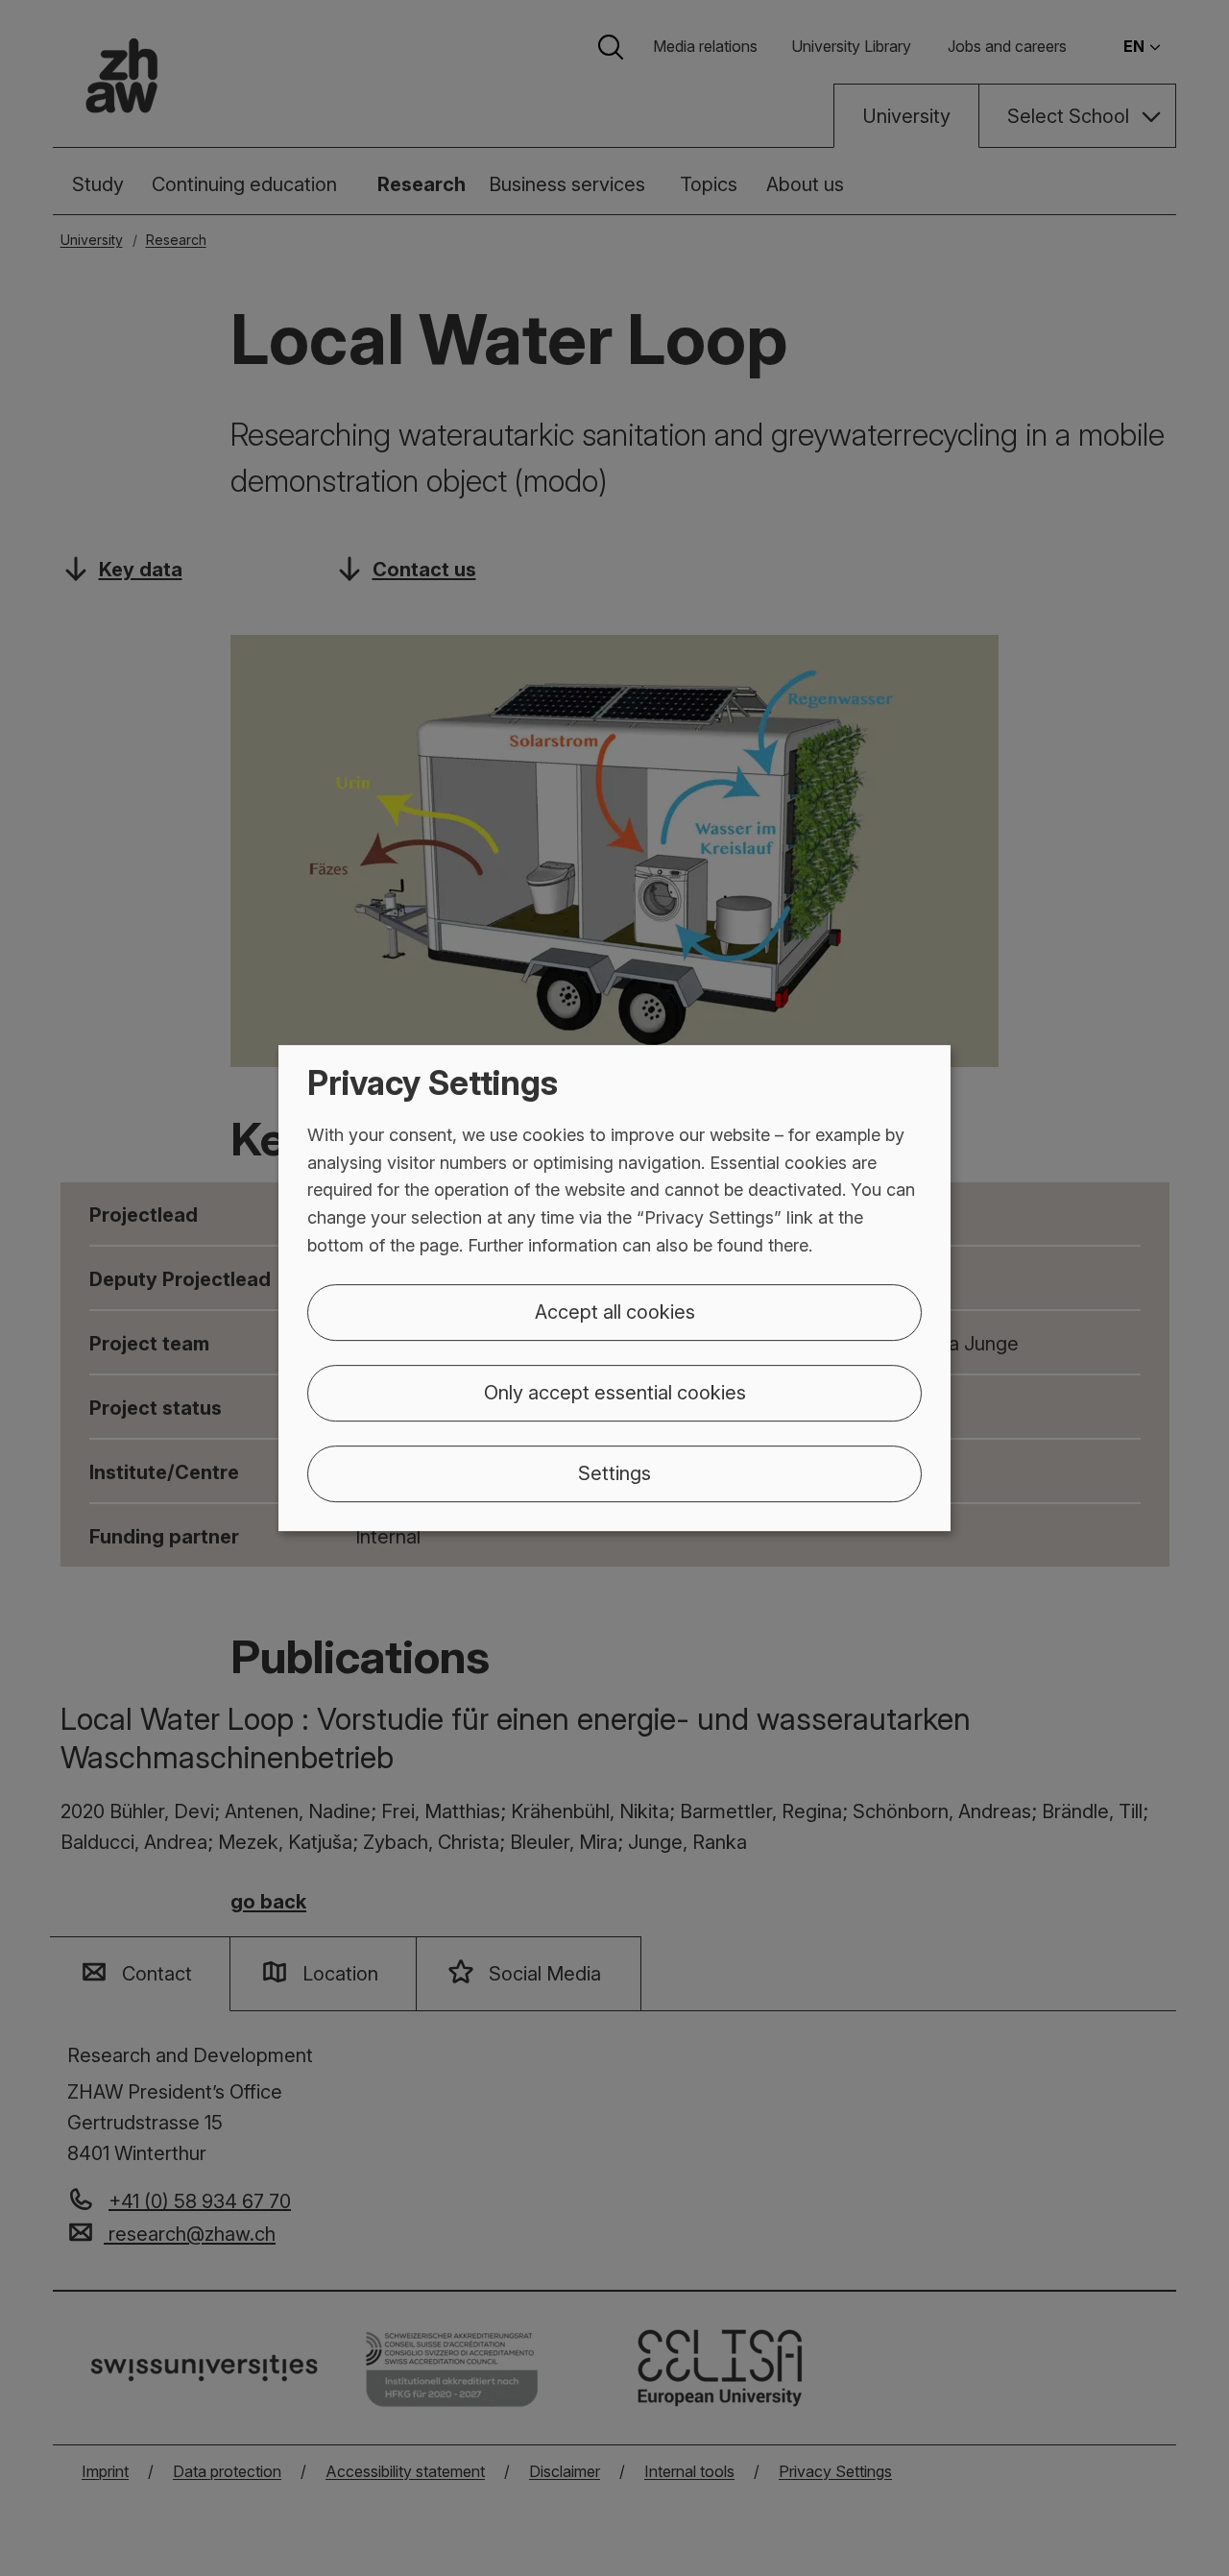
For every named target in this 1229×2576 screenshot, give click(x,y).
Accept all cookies (615, 1312)
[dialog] (614, 1288)
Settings (614, 1473)
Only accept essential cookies (615, 1393)
